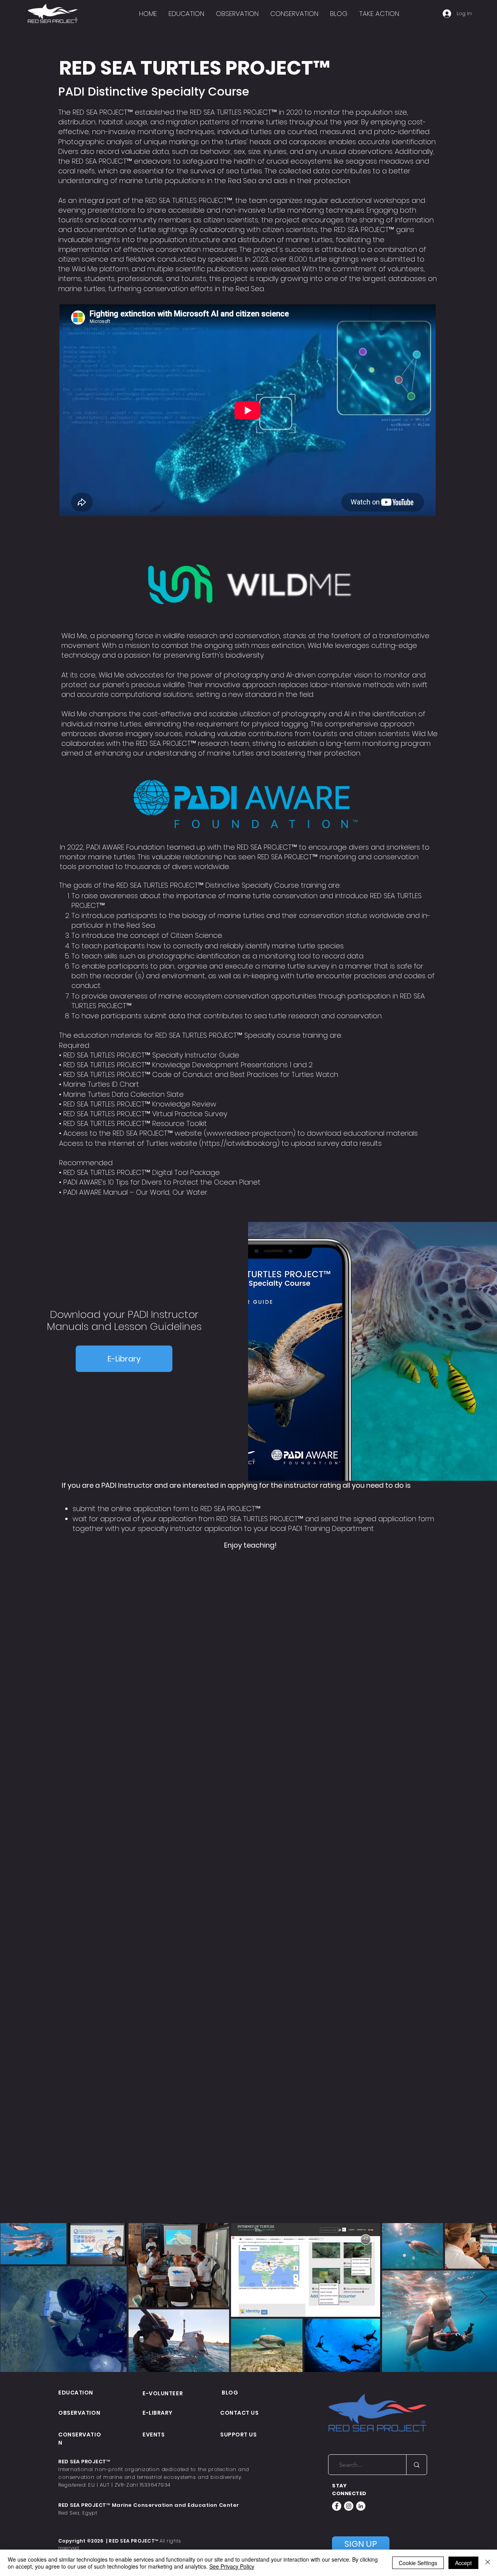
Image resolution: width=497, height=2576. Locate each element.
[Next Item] (484, 2298)
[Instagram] (349, 2506)
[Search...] (416, 2465)
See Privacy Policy (232, 2566)
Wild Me (85, 269)
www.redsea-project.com (250, 1133)
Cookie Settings (418, 2563)
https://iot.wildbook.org (239, 1143)
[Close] (488, 2563)
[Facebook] (337, 2506)
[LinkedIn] (361, 2506)
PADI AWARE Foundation (125, 847)
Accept (463, 2563)
